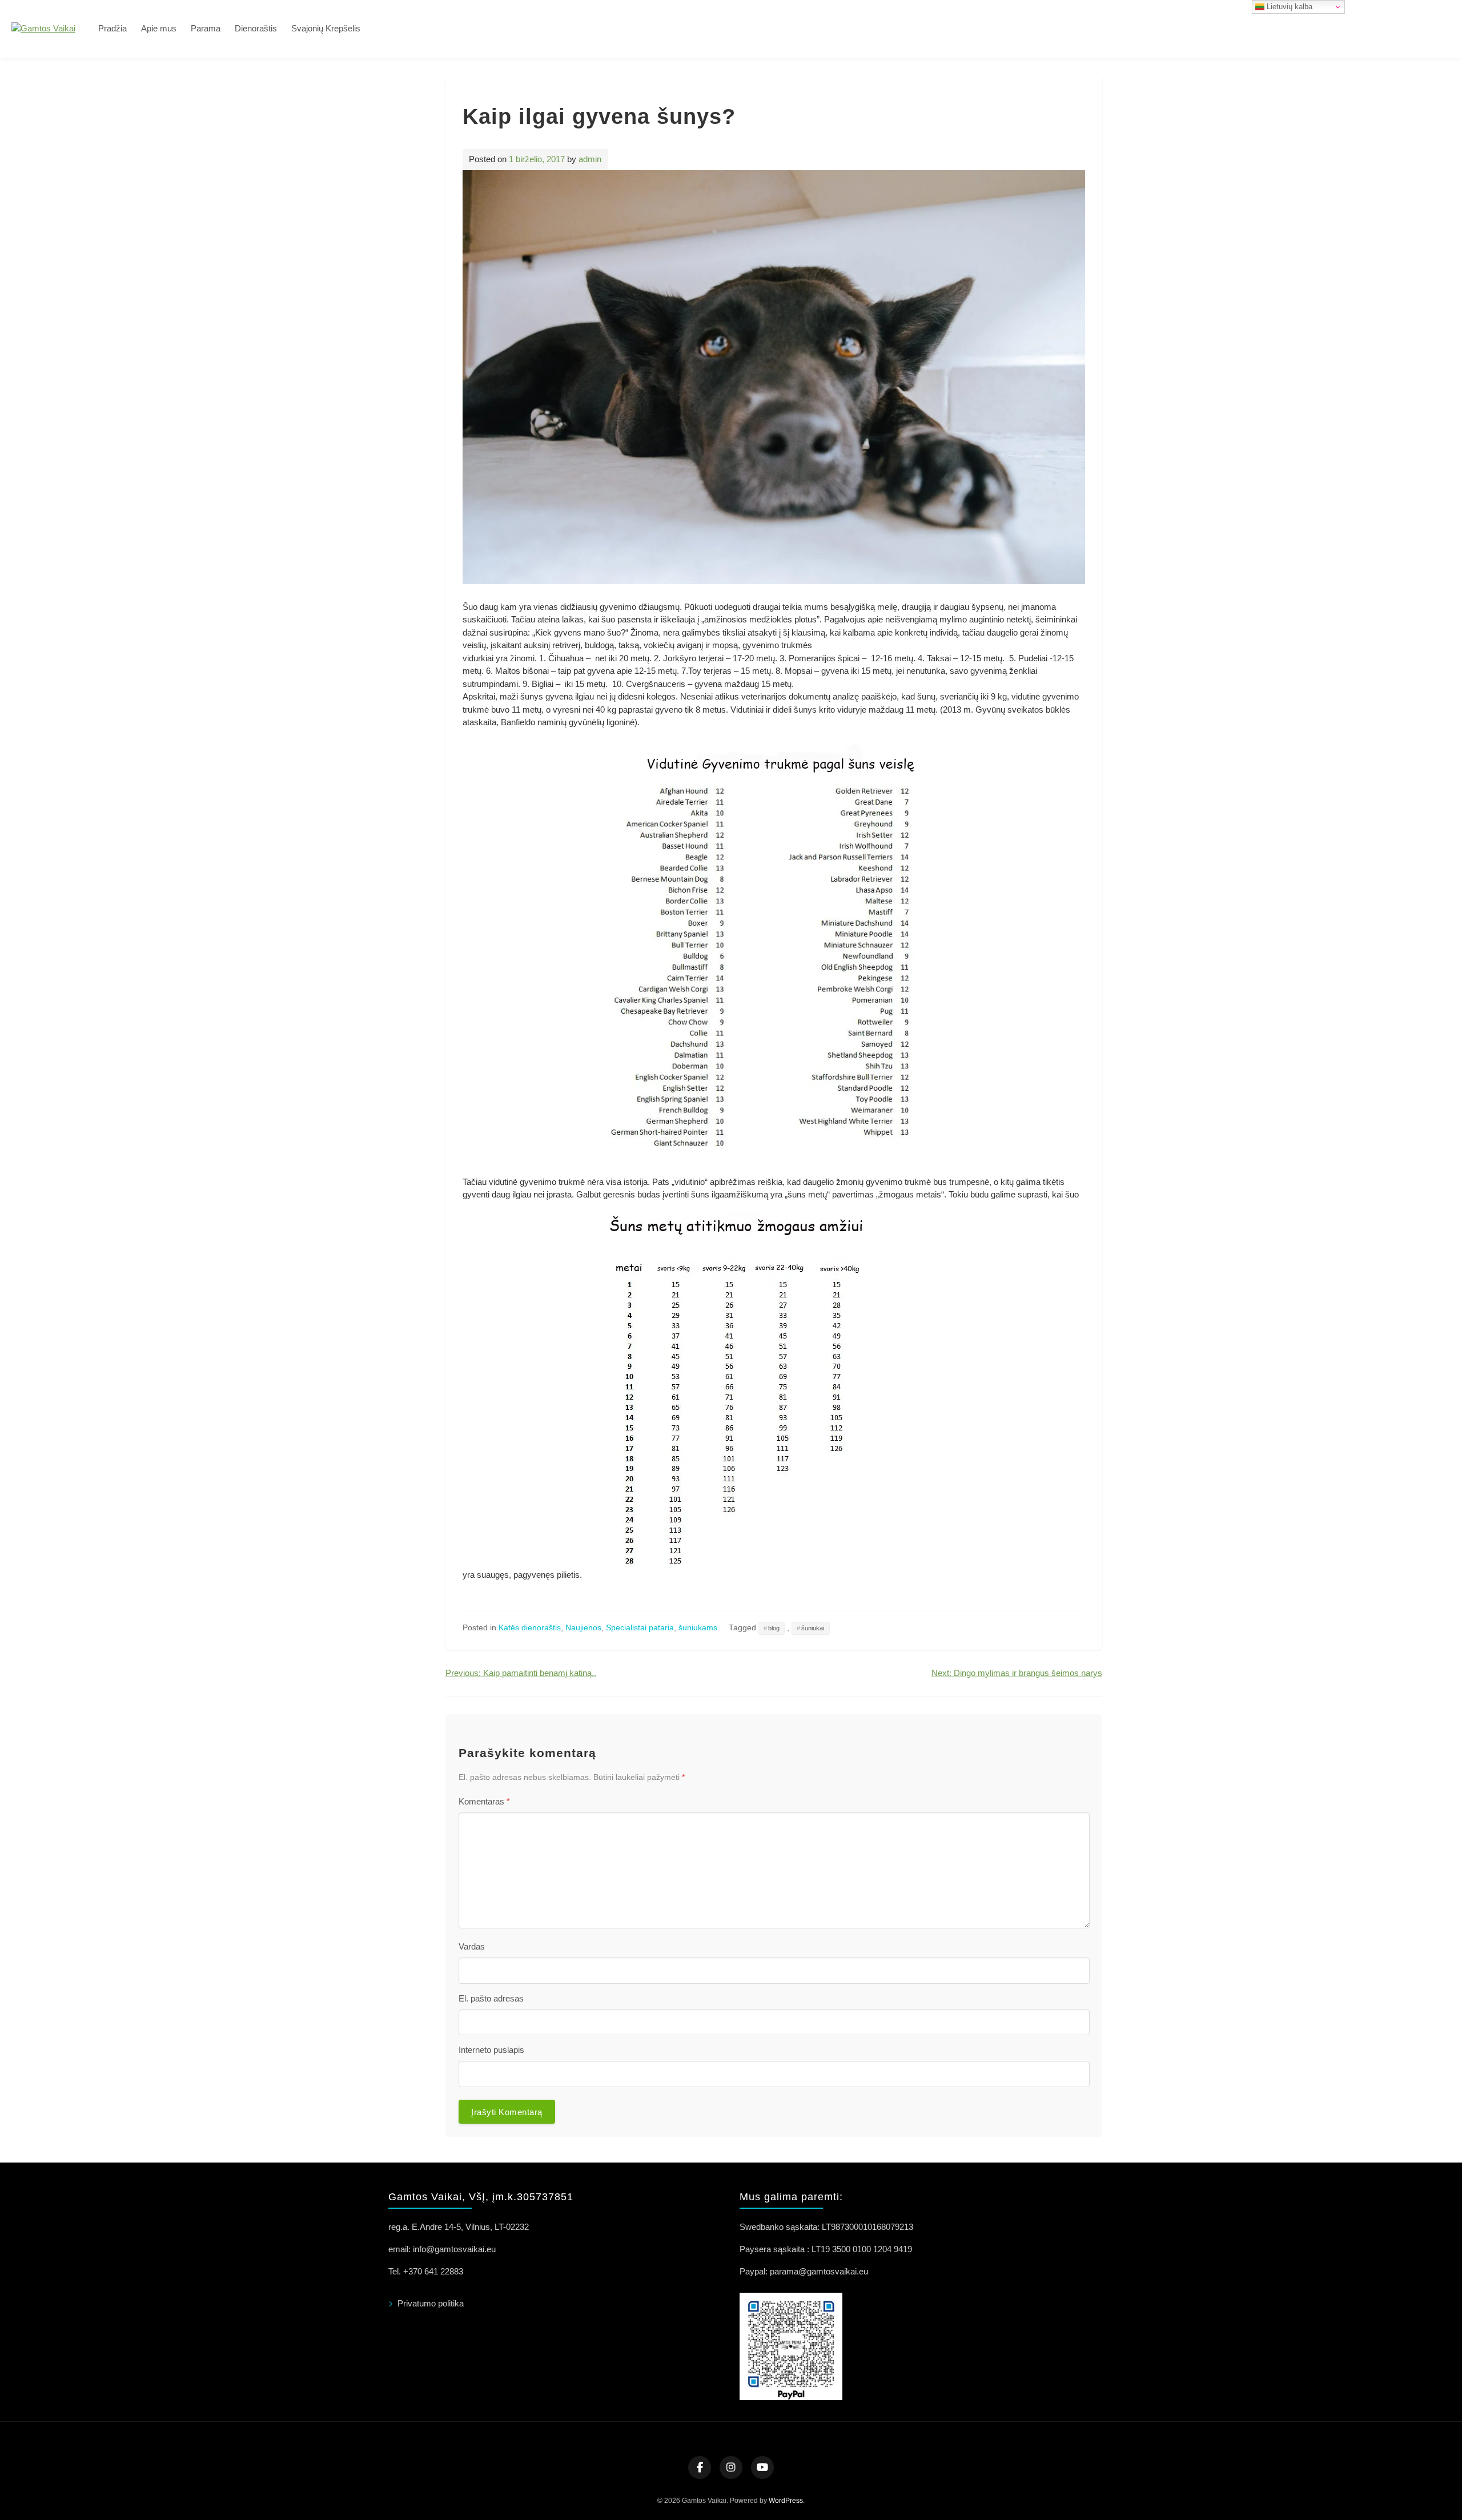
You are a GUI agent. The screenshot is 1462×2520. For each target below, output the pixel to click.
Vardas (472, 1946)
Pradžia (113, 28)
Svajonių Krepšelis (326, 28)
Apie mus (159, 28)
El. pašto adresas (491, 1998)
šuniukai (813, 1628)
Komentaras (484, 1801)
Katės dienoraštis (530, 1628)
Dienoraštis (256, 28)
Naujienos (583, 1628)
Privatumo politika (431, 2303)
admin (590, 159)
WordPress (786, 2501)
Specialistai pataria (640, 1628)
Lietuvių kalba (1288, 7)
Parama (206, 28)
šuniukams (698, 1628)
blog (774, 1628)
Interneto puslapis (491, 2050)
